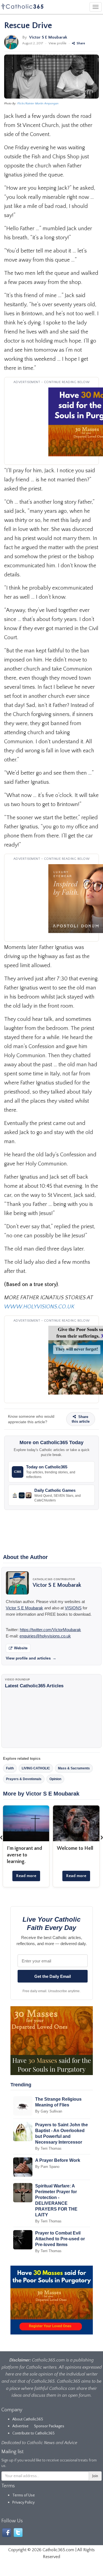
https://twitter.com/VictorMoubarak (50, 1630)
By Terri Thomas (48, 2148)
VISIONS (73, 1608)
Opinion (55, 1779)
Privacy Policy (23, 2502)
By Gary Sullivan (49, 2111)
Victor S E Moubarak (48, 37)
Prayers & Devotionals (24, 1779)
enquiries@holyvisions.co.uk (45, 1636)
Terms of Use (24, 2495)
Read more (26, 1876)
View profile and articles (31, 1658)
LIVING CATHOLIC (36, 1768)
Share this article (81, 1419)
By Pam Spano (47, 2167)
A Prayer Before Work (58, 2160)
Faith (10, 1768)
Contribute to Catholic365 (34, 2433)
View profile (58, 43)
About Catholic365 (28, 2419)
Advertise (20, 2426)
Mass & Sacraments (74, 1768)
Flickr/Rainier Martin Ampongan (38, 104)
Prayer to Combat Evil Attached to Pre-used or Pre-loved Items (60, 2239)
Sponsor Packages (49, 2426)
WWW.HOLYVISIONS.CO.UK (39, 1307)
